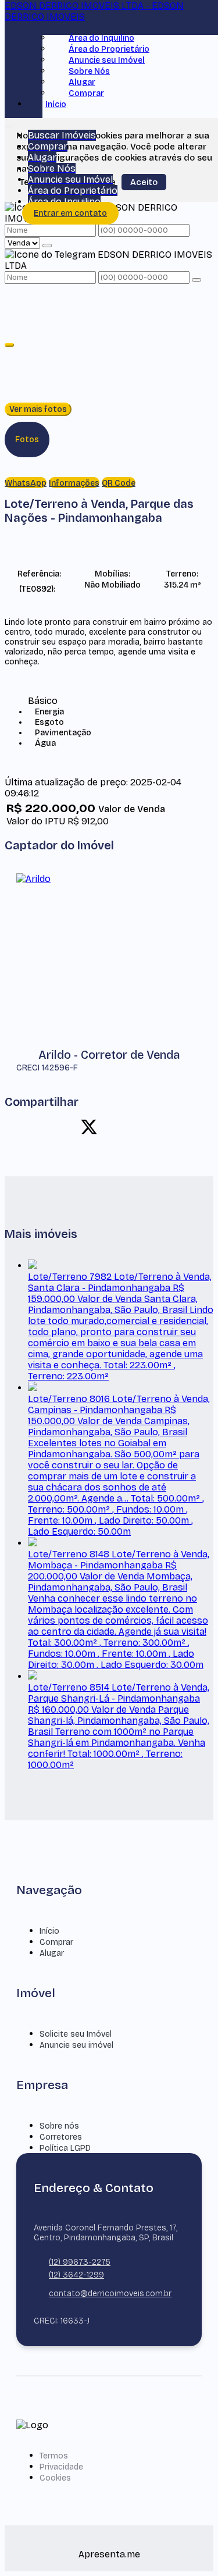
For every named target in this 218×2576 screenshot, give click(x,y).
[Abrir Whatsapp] (190, 2545)
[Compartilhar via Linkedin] (109, 1127)
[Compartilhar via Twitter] (89, 1127)
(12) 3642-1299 (76, 2275)
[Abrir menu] (8, 124)
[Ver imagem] (109, 353)
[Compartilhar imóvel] (9, 345)
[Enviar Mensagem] (196, 280)
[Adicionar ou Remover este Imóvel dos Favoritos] (58, 588)
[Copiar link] (170, 1127)
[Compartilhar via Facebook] (69, 1127)
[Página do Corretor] (33, 879)
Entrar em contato (70, 213)
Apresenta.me (109, 2554)
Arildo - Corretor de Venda (109, 1055)
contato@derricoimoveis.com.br (110, 2294)
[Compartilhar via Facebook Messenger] (150, 1127)
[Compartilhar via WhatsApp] (48, 1127)
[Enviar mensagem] (47, 245)
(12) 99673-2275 (80, 2262)
